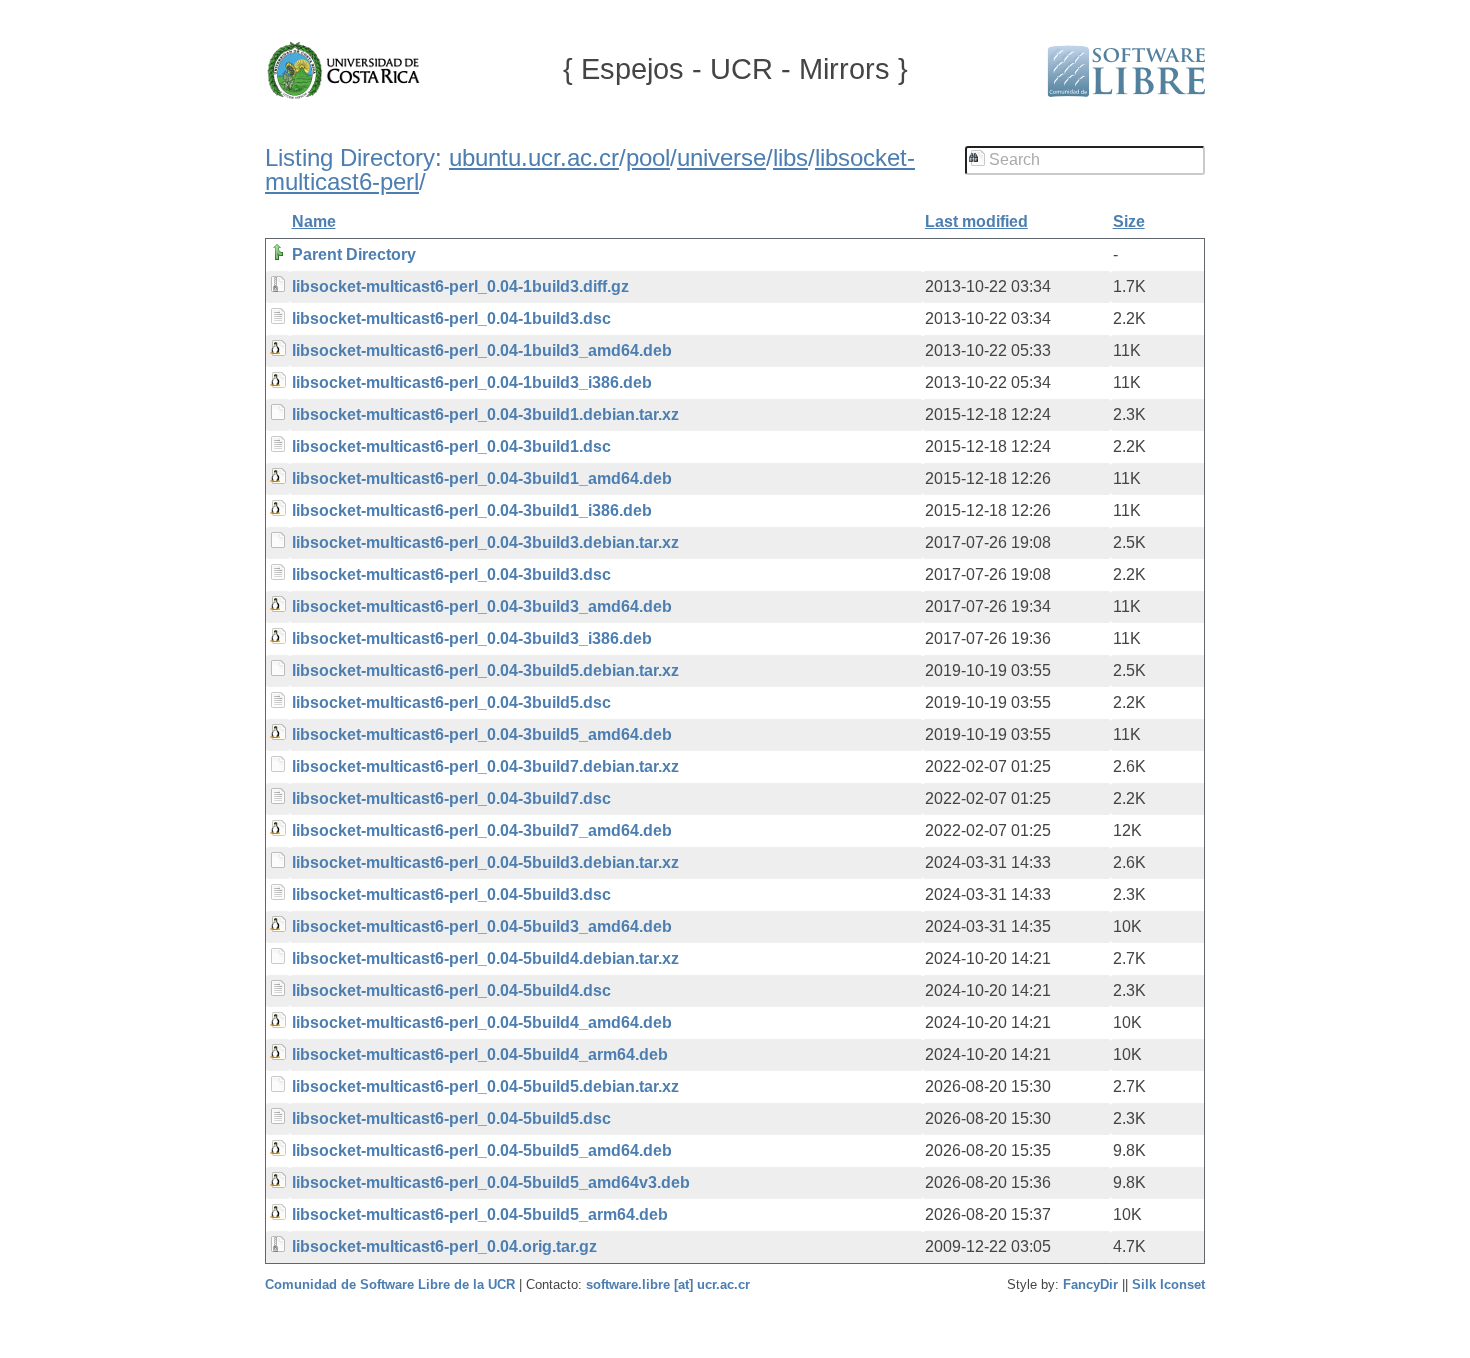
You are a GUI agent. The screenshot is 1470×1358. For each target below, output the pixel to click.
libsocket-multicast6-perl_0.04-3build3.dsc (451, 574)
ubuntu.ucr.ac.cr (534, 157)
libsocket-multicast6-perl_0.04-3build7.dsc (451, 798)
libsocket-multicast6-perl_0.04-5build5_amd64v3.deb (491, 1182)
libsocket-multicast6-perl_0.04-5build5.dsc (451, 1118)
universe (721, 157)
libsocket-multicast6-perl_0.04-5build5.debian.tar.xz (485, 1086)
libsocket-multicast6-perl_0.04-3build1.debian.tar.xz (485, 414)
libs (790, 157)
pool (648, 157)
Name (314, 221)
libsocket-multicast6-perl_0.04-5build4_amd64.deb (482, 1022)
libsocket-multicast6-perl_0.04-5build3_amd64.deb (482, 926)
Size (1129, 221)
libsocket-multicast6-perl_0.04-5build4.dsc (451, 990)
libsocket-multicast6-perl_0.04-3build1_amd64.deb (482, 478)
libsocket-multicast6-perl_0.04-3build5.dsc (451, 702)
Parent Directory (354, 254)
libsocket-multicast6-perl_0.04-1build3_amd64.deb (482, 350)
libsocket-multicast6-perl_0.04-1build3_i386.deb (472, 382)
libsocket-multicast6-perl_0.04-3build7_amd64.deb (482, 830)
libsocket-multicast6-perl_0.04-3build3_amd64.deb (482, 606)
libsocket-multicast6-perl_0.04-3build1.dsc (451, 446)
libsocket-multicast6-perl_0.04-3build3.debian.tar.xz (485, 542)
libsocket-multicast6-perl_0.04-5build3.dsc (451, 894)
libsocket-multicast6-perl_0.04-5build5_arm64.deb (480, 1214)
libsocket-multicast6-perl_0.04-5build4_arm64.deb (480, 1054)
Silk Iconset (1168, 1284)
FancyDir (1090, 1284)
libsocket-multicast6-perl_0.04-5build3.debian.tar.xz (485, 862)
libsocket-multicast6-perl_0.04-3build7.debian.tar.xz (485, 766)
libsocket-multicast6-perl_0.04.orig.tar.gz (444, 1246)
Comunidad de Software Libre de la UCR (392, 1284)
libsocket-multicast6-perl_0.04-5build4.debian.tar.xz (485, 958)
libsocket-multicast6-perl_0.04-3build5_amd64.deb (482, 734)
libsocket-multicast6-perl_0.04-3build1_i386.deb (472, 510)
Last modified (976, 221)
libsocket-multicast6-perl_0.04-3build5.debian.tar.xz (485, 670)
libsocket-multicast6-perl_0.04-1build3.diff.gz (460, 286)
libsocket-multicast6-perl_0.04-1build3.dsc (451, 318)
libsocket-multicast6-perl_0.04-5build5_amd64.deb (482, 1150)
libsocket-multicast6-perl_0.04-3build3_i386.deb (472, 638)
